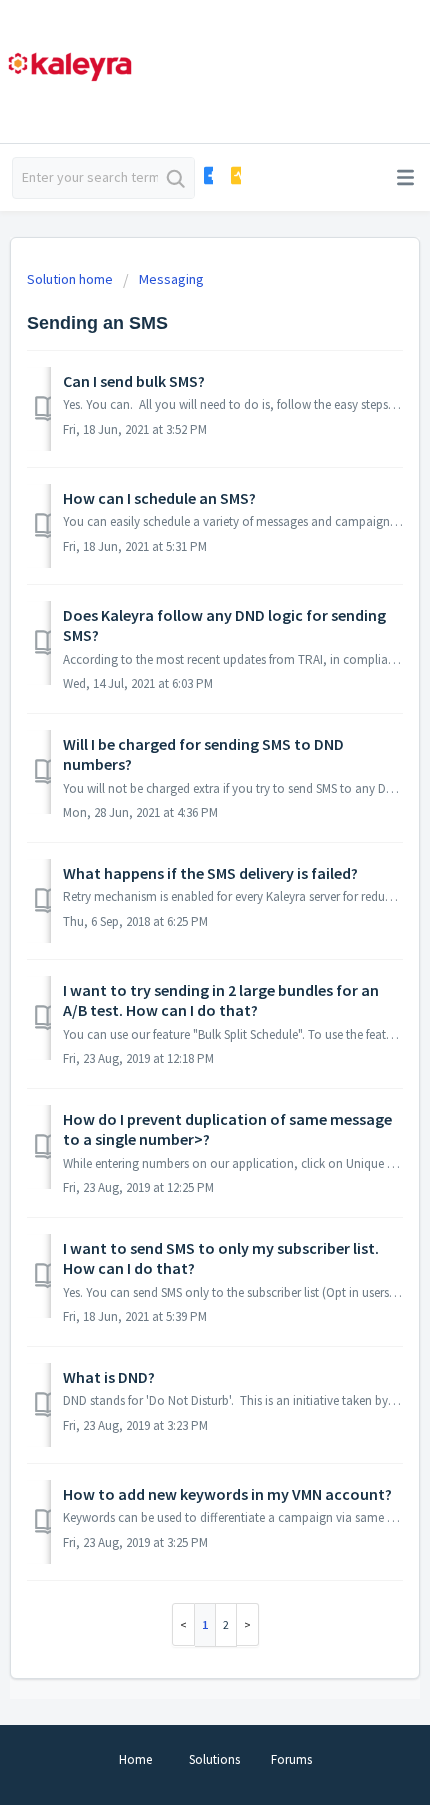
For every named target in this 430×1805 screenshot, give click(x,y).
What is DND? (109, 1377)
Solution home (71, 279)
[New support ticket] (207, 175)
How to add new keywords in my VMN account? (227, 1494)
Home (135, 1759)
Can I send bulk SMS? (134, 381)
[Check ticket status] (234, 175)
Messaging (171, 279)
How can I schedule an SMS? (159, 498)
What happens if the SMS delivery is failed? (210, 873)
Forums (291, 1759)
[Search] (176, 178)
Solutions (214, 1759)
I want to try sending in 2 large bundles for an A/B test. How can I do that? (221, 1000)
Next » (248, 1624)
